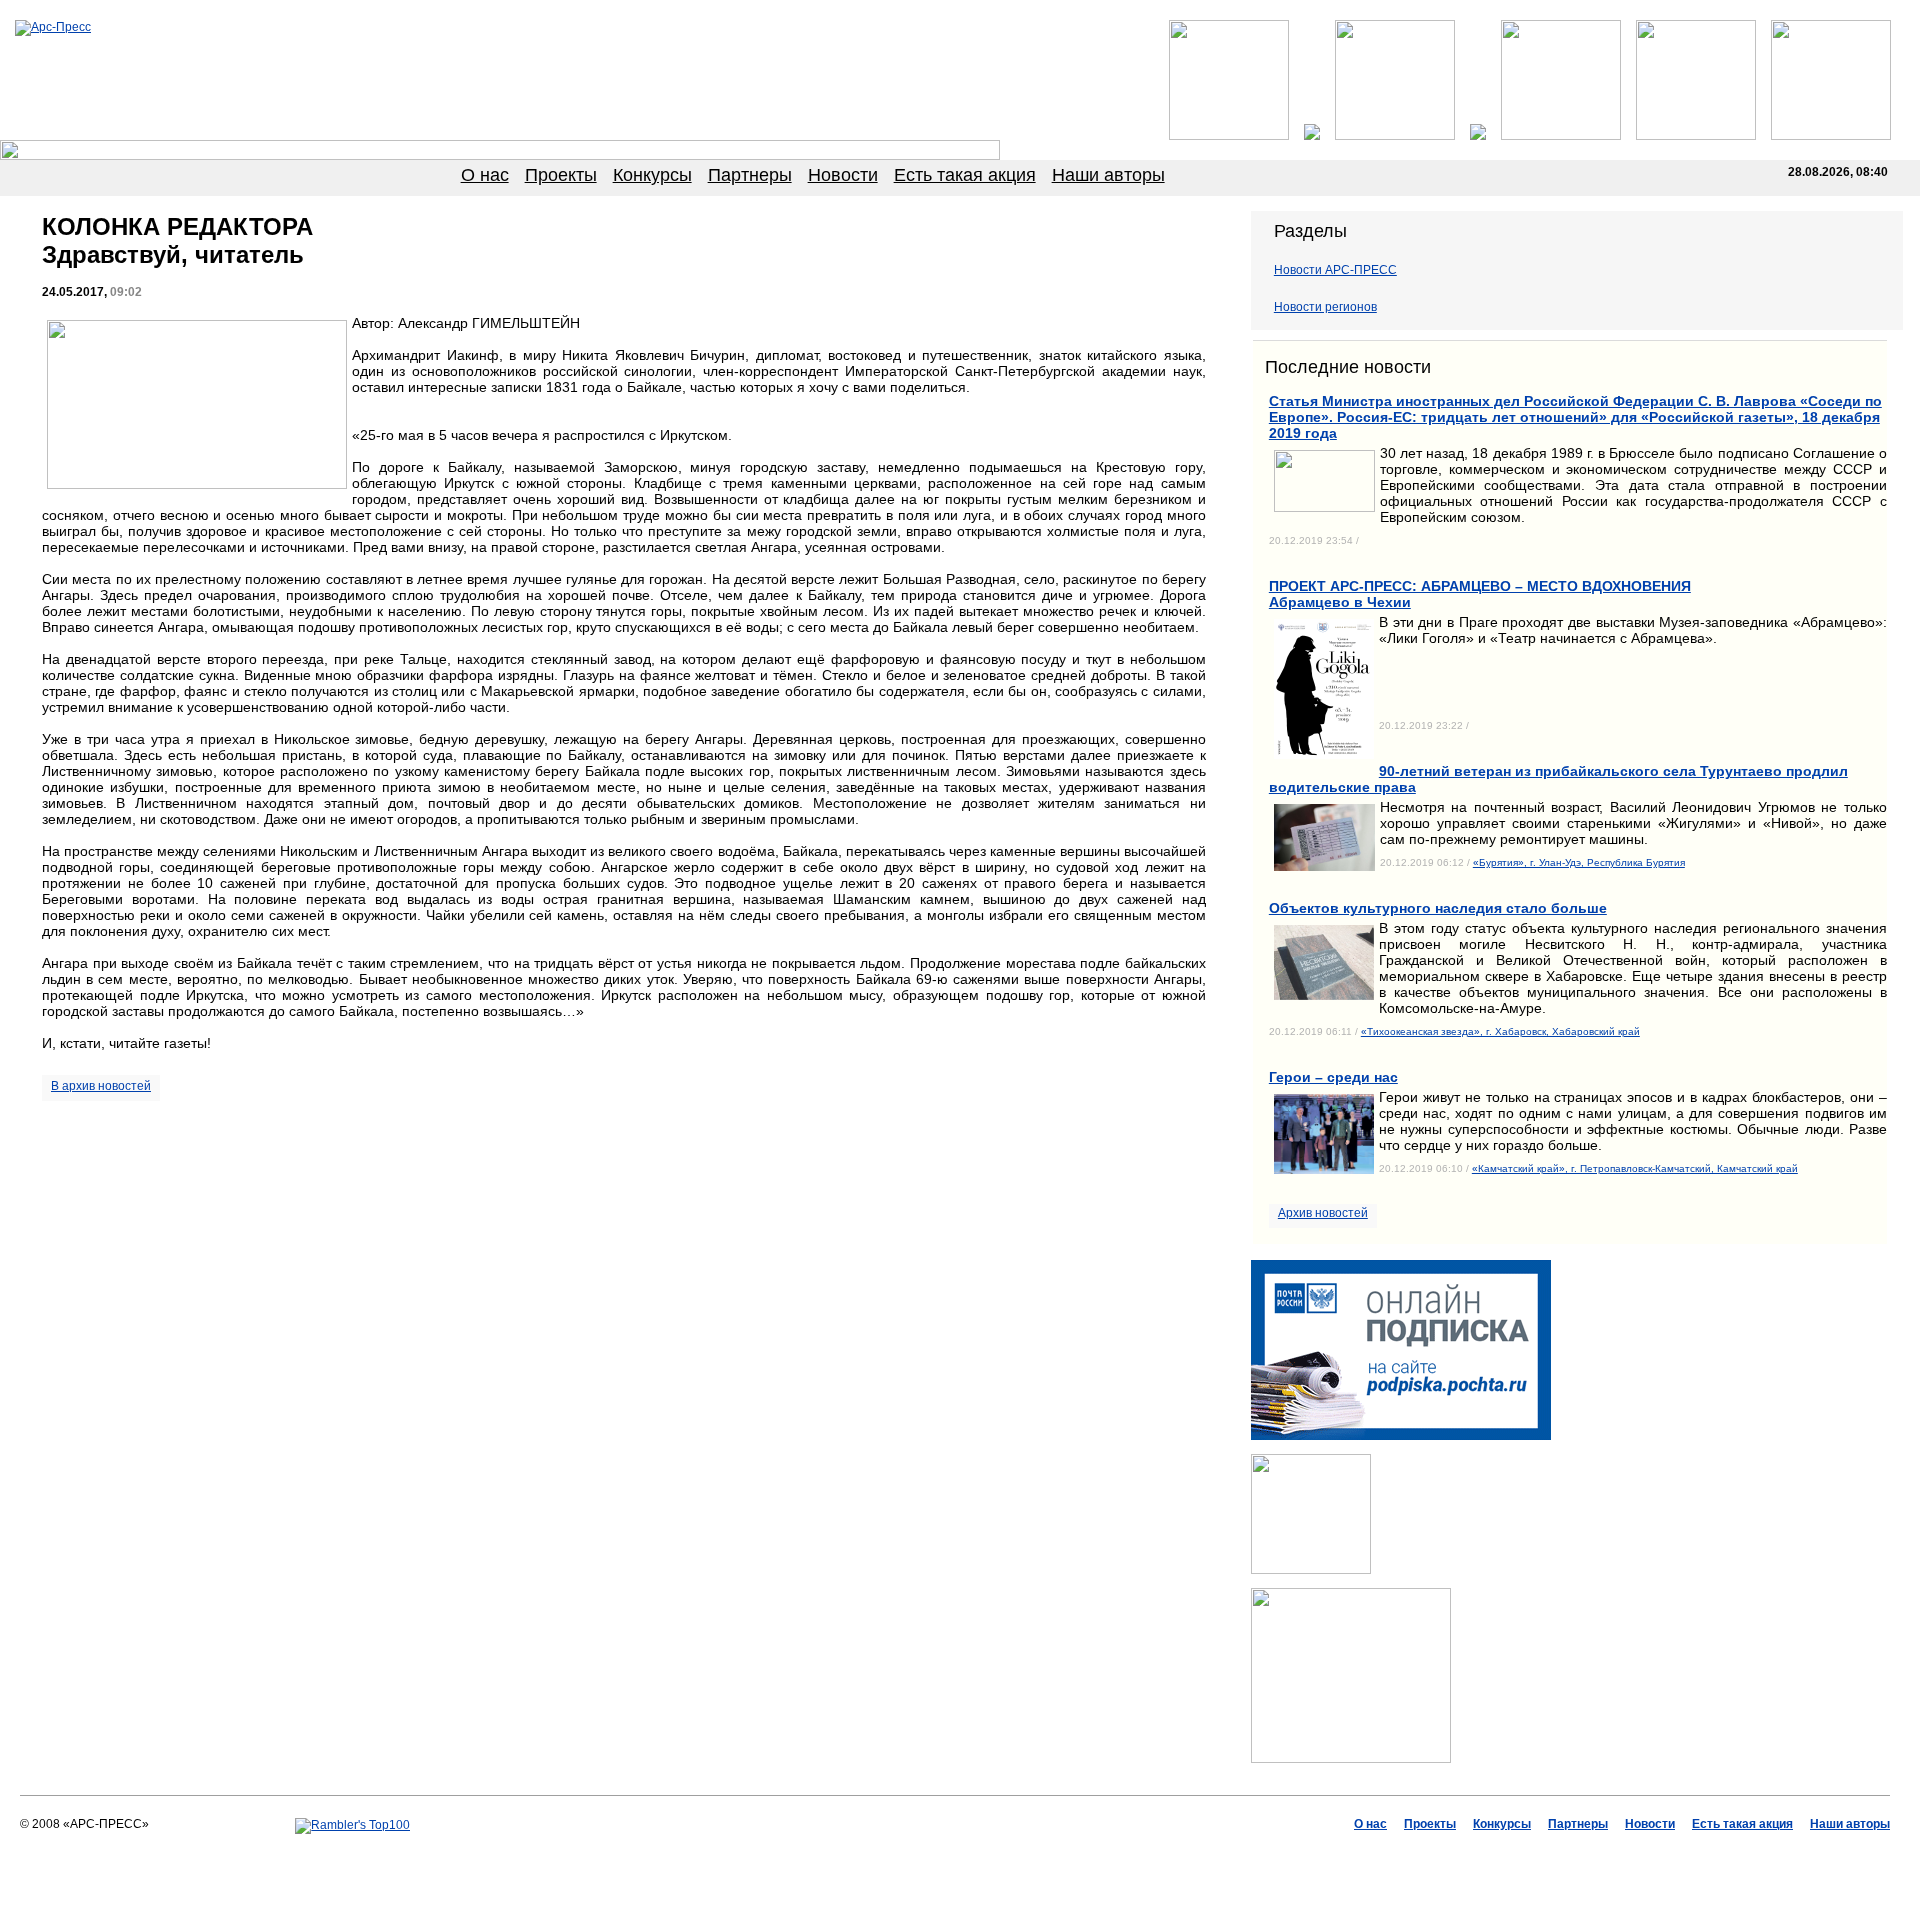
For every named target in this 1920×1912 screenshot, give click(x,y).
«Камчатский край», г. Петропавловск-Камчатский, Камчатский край (1635, 1168)
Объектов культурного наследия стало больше (1438, 908)
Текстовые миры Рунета (1058, 1853)
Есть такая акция (965, 175)
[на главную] (53, 27)
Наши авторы (1108, 175)
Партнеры (750, 175)
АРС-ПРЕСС (830, 1853)
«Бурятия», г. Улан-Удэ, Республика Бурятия (1579, 862)
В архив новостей (101, 1086)
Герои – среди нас (1333, 1077)
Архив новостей (1323, 1213)
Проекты (561, 175)
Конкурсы (652, 175)
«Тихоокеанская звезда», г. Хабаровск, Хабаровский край (1500, 1031)
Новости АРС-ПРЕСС (1335, 270)
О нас (485, 175)
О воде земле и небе (928, 1853)
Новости (843, 175)
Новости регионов (1325, 307)
